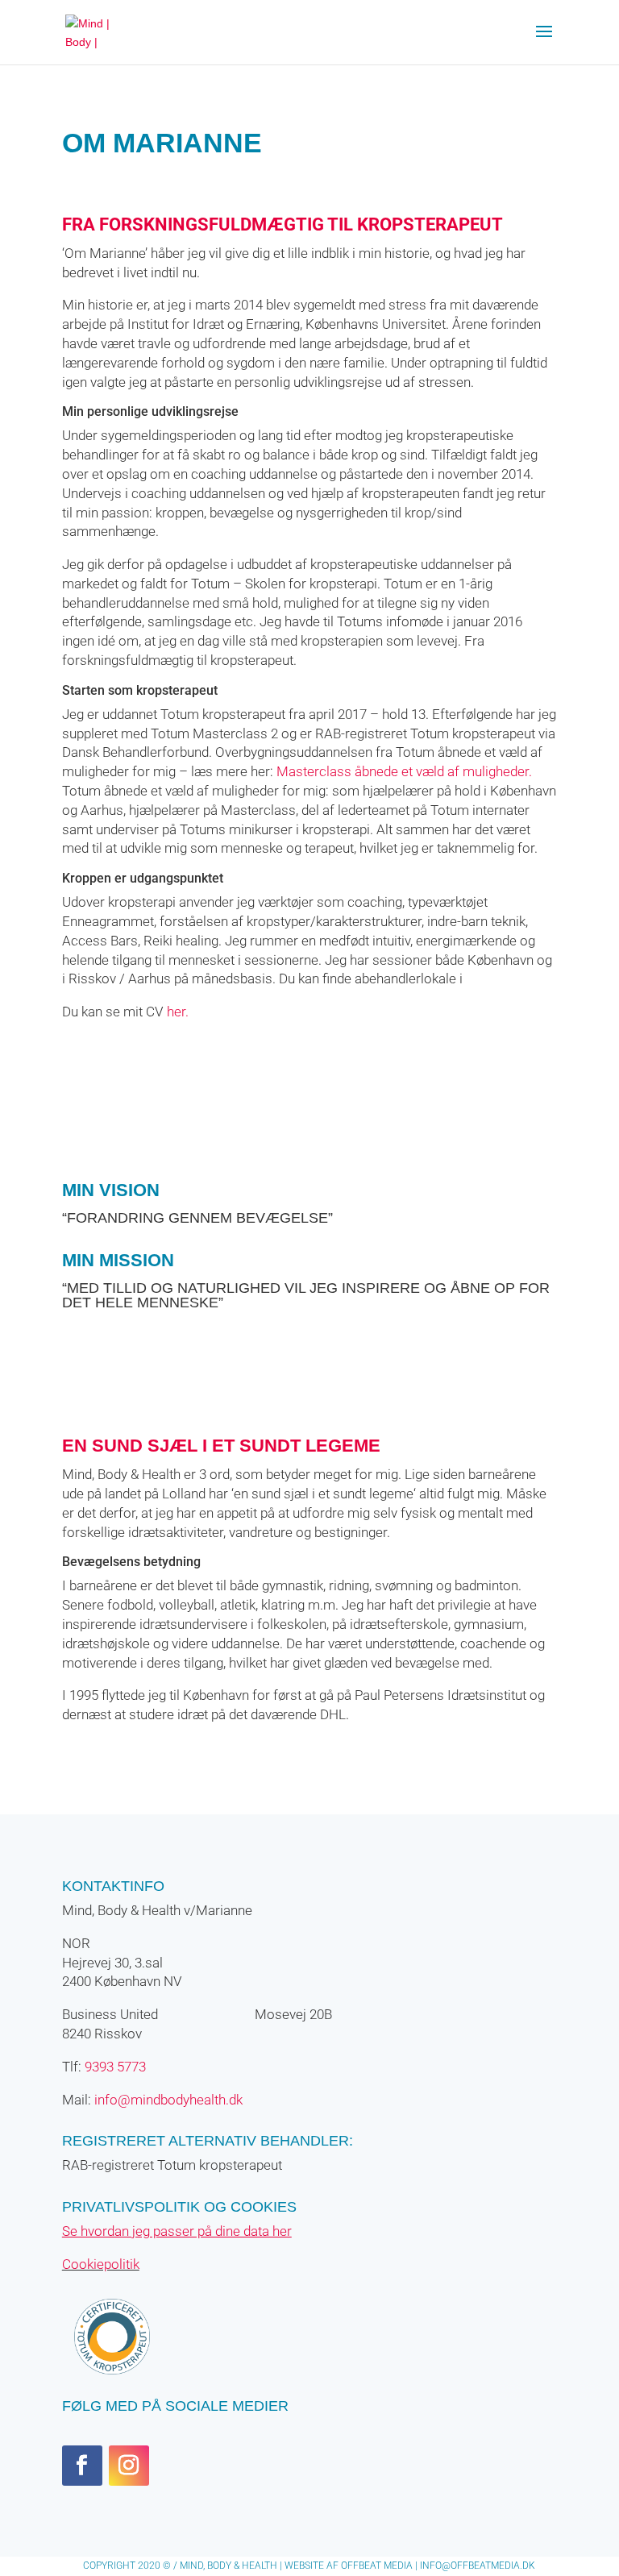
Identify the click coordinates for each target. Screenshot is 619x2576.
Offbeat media (377, 2566)
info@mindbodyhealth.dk (168, 2100)
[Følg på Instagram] (129, 2466)
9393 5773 (115, 2067)
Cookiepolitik (101, 2264)
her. (178, 1012)
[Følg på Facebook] (82, 2466)
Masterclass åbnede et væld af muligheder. (404, 771)
